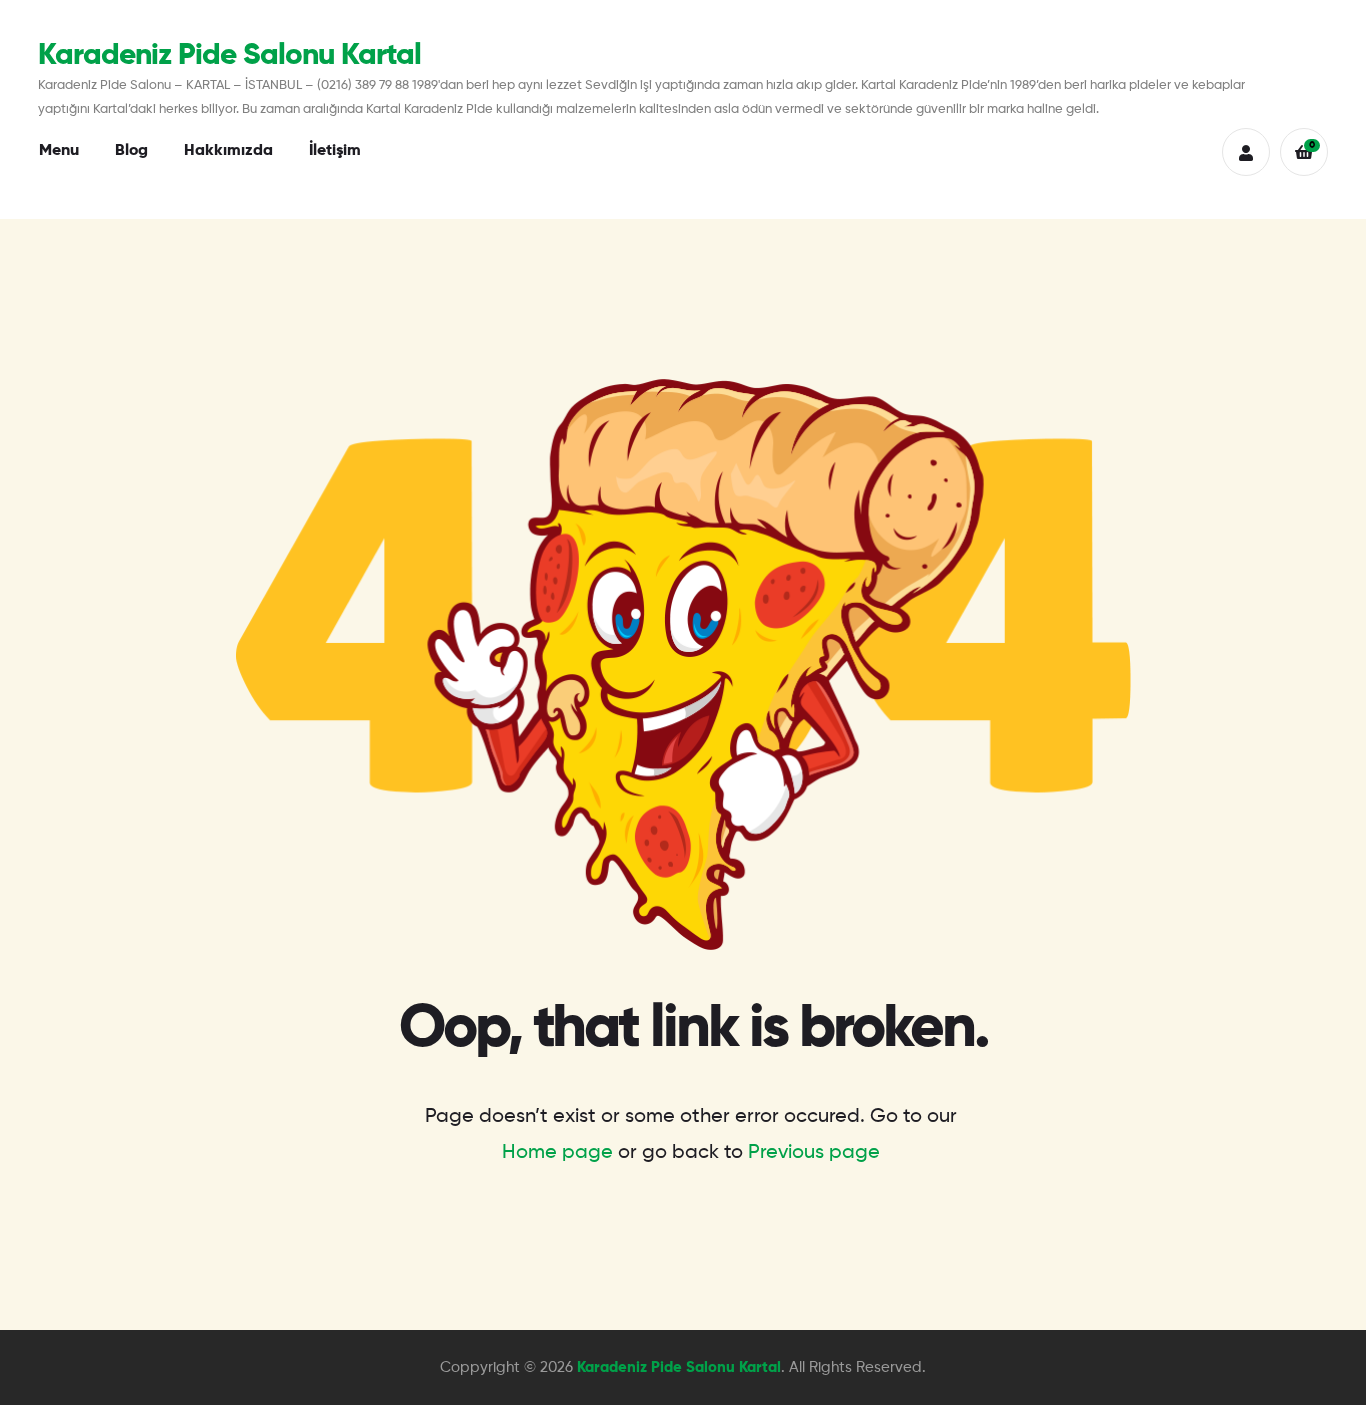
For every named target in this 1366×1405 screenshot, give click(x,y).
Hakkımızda (228, 151)
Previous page (814, 1153)
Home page (557, 1153)
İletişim (335, 151)
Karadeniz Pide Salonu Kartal (229, 56)
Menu (59, 151)
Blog (131, 151)
